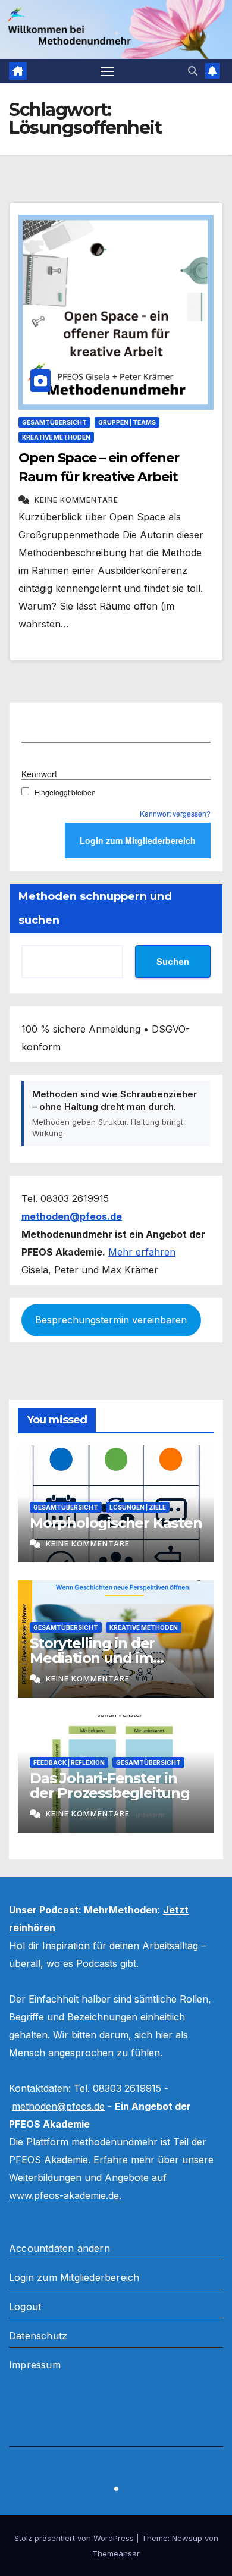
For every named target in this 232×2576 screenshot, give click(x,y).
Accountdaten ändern (59, 2248)
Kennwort (39, 774)
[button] (193, 71)
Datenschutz (38, 2336)
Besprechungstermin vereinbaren (111, 1320)
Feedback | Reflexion (69, 1762)
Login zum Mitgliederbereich (74, 2277)
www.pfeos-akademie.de (64, 2195)
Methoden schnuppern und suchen (95, 908)
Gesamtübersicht (54, 422)
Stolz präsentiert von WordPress (75, 2538)
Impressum (35, 2365)
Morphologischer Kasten (116, 1523)
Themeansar (116, 2553)
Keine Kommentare (76, 500)
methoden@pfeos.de (58, 2106)
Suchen (173, 961)
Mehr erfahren (142, 1252)
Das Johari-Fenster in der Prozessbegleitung (110, 1786)
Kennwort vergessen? (175, 813)
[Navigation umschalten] (108, 71)
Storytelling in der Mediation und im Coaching (92, 1658)
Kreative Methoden (56, 437)
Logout (25, 2307)
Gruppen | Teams (127, 422)
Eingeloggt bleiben (65, 792)
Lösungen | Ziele (138, 1507)
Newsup (187, 2538)
